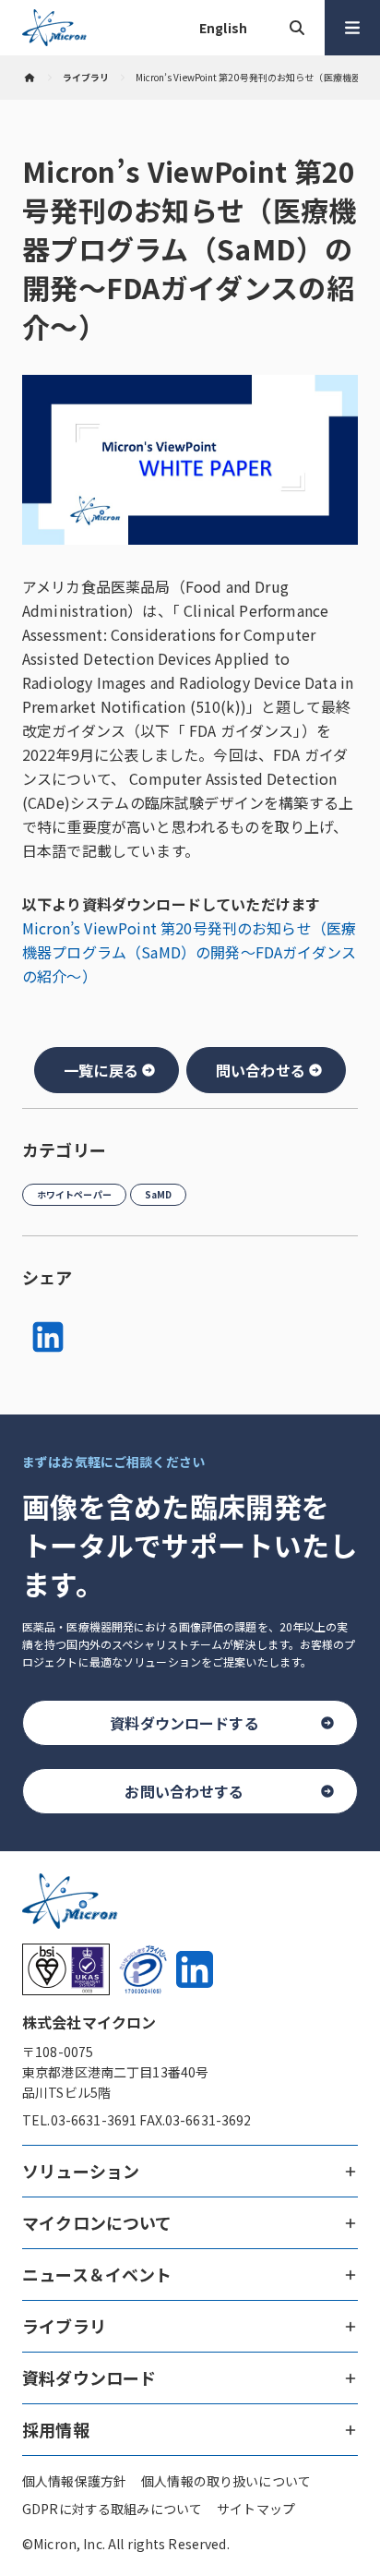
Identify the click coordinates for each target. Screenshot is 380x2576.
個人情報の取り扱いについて (226, 2481)
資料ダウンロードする (184, 1723)
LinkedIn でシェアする (48, 1337)
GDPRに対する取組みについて (112, 2509)
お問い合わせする (184, 1791)
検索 (297, 28)
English (223, 28)
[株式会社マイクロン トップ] (30, 78)
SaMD (158, 1194)
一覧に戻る (101, 1070)
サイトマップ (256, 2509)
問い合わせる (261, 1070)
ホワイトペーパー (74, 1194)
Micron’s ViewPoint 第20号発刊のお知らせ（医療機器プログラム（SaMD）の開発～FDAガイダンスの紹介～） (189, 952)
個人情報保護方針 (74, 2481)
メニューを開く (352, 28)
